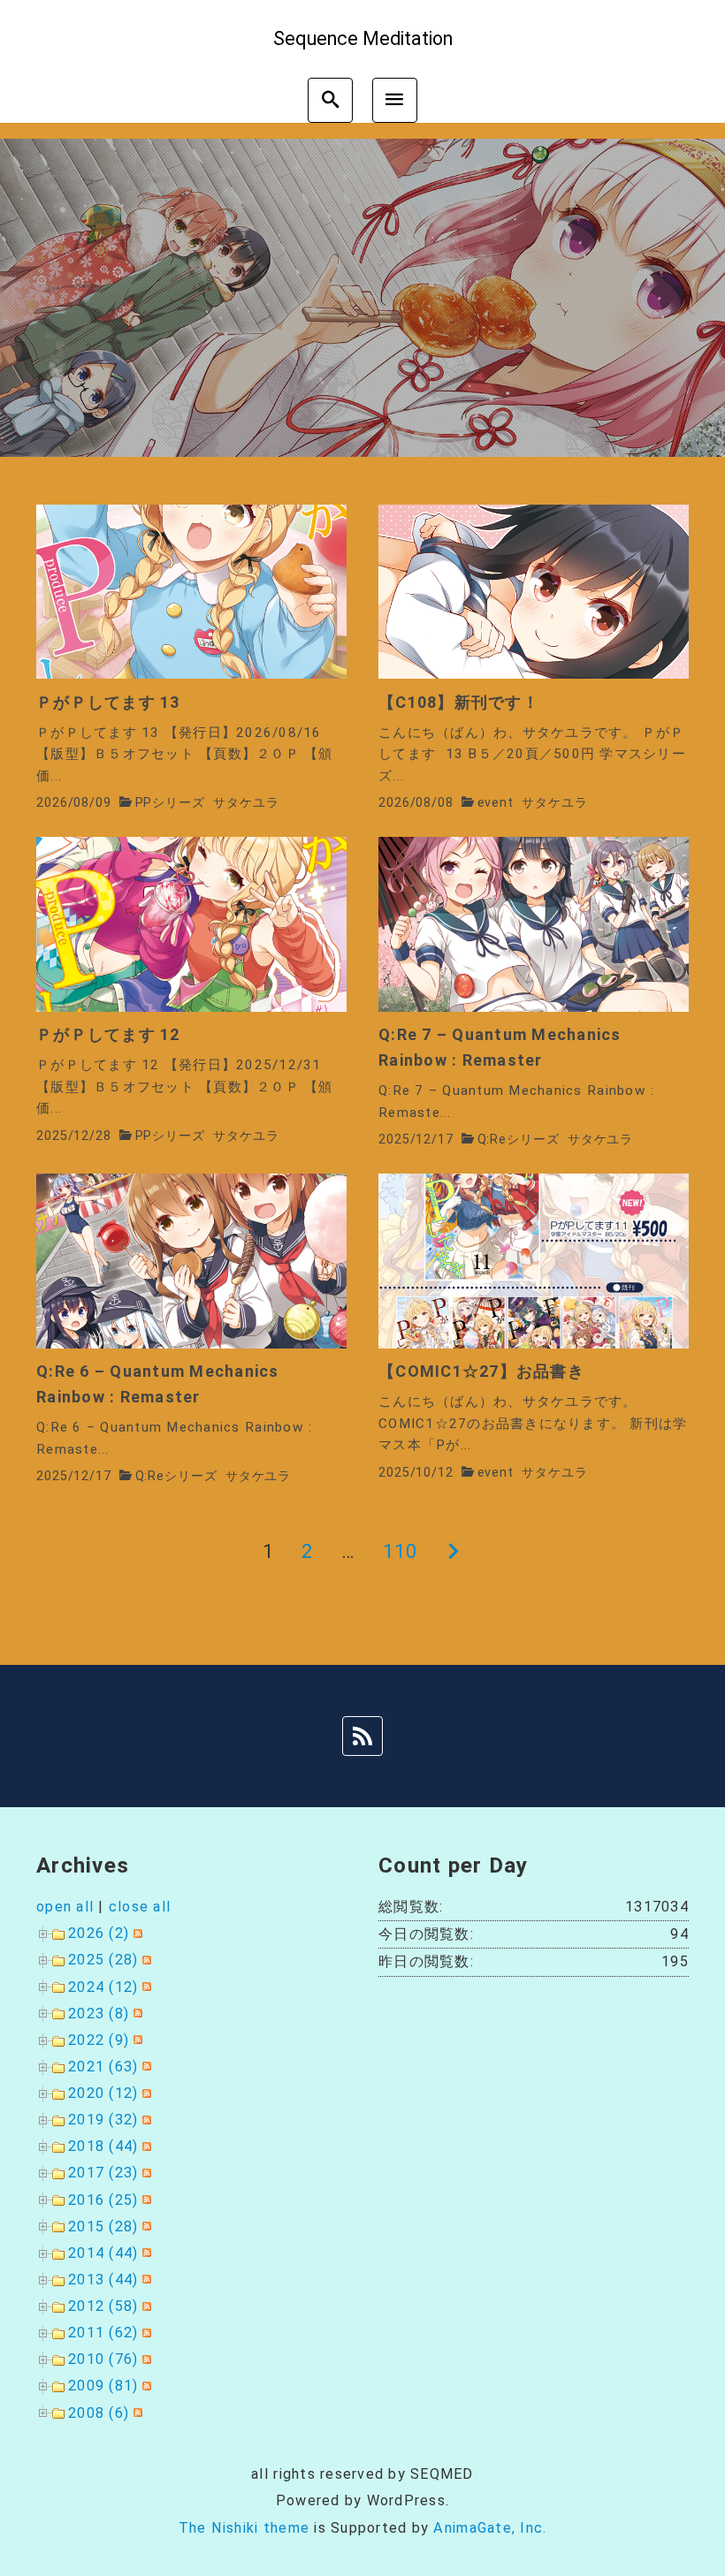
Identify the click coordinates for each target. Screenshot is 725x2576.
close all (140, 1907)
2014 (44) (103, 2253)
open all (65, 1907)
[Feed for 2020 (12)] (145, 2093)
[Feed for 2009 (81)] (145, 2386)
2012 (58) (103, 2306)
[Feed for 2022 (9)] (136, 2040)
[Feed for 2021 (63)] (145, 2067)
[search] (330, 100)
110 (401, 1551)
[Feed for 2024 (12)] (145, 1987)
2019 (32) (103, 2120)
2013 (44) (103, 2280)
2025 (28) (103, 1960)
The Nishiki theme (244, 2528)
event (496, 803)
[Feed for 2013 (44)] (145, 2280)
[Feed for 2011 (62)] (145, 2333)
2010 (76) (103, 2359)
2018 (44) (103, 2146)
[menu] (395, 100)
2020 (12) (103, 2093)
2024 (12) (103, 1987)
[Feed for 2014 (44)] (145, 2253)
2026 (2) (99, 1933)
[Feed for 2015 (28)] (145, 2226)
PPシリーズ (170, 803)
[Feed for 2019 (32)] (145, 2120)
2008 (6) (99, 2413)
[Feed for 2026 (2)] (136, 1933)
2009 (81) (103, 2386)
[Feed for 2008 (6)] (136, 2413)
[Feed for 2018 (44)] (145, 2146)
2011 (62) (103, 2333)
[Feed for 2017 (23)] (145, 2173)
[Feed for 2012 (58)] (145, 2306)
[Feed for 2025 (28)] (145, 1960)
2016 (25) (103, 2200)
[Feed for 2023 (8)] (136, 2014)
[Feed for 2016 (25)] (145, 2200)
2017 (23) (103, 2173)
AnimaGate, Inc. (490, 2528)
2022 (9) (99, 2040)
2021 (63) (103, 2067)
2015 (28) (103, 2226)
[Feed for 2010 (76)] (145, 2359)
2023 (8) (99, 2014)
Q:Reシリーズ (519, 1140)
